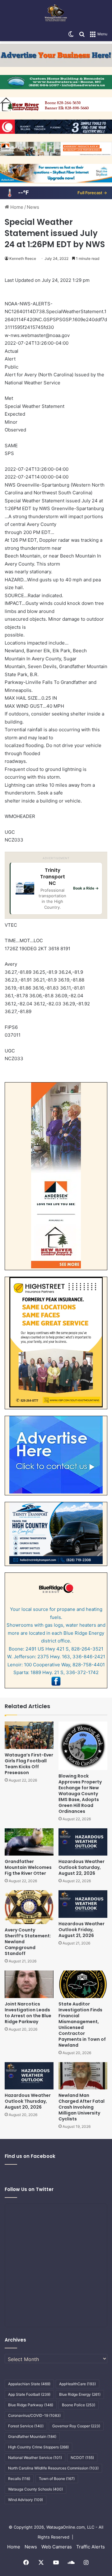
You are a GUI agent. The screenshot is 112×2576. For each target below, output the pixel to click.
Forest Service (26, 2426)
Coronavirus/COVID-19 (34, 2415)
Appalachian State (29, 2384)
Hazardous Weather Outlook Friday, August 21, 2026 (82, 1930)
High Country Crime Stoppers (38, 2447)
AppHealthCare (77, 2384)
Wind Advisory (26, 2500)
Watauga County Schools (35, 2489)
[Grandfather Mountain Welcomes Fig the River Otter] (29, 1842)
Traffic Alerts (91, 2547)
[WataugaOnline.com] (56, 14)
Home (16, 207)
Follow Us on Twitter (29, 2189)
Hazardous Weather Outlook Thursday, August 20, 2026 (28, 2101)
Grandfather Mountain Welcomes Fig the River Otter (28, 1867)
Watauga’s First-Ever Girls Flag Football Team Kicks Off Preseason (29, 1764)
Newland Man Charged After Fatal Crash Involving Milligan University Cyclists (82, 2107)
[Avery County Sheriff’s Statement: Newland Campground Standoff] (29, 1907)
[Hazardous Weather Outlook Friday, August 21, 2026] (83, 1904)
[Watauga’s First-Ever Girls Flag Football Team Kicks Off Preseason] (29, 1735)
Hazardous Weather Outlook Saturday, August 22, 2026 (82, 1867)
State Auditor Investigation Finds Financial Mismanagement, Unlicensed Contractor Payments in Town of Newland (82, 2025)
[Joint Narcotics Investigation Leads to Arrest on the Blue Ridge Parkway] (29, 1984)
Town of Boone (57, 2479)
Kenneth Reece (23, 258)
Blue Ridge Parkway (31, 2405)
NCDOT (82, 2458)
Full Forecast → (92, 193)
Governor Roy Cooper (76, 2426)
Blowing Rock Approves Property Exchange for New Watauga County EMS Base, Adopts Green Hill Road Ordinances (80, 1794)
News (33, 207)
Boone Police (79, 2405)
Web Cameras (57, 2547)
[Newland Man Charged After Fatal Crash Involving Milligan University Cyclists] (83, 2076)
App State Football (29, 2394)
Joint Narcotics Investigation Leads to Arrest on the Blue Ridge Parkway (28, 2013)
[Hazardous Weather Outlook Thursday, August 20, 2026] (29, 2076)
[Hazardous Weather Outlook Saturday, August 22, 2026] (83, 1842)
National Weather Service (35, 2458)
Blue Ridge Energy (80, 2394)
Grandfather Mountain (32, 2436)
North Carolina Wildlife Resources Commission (53, 2468)
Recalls (19, 2479)
